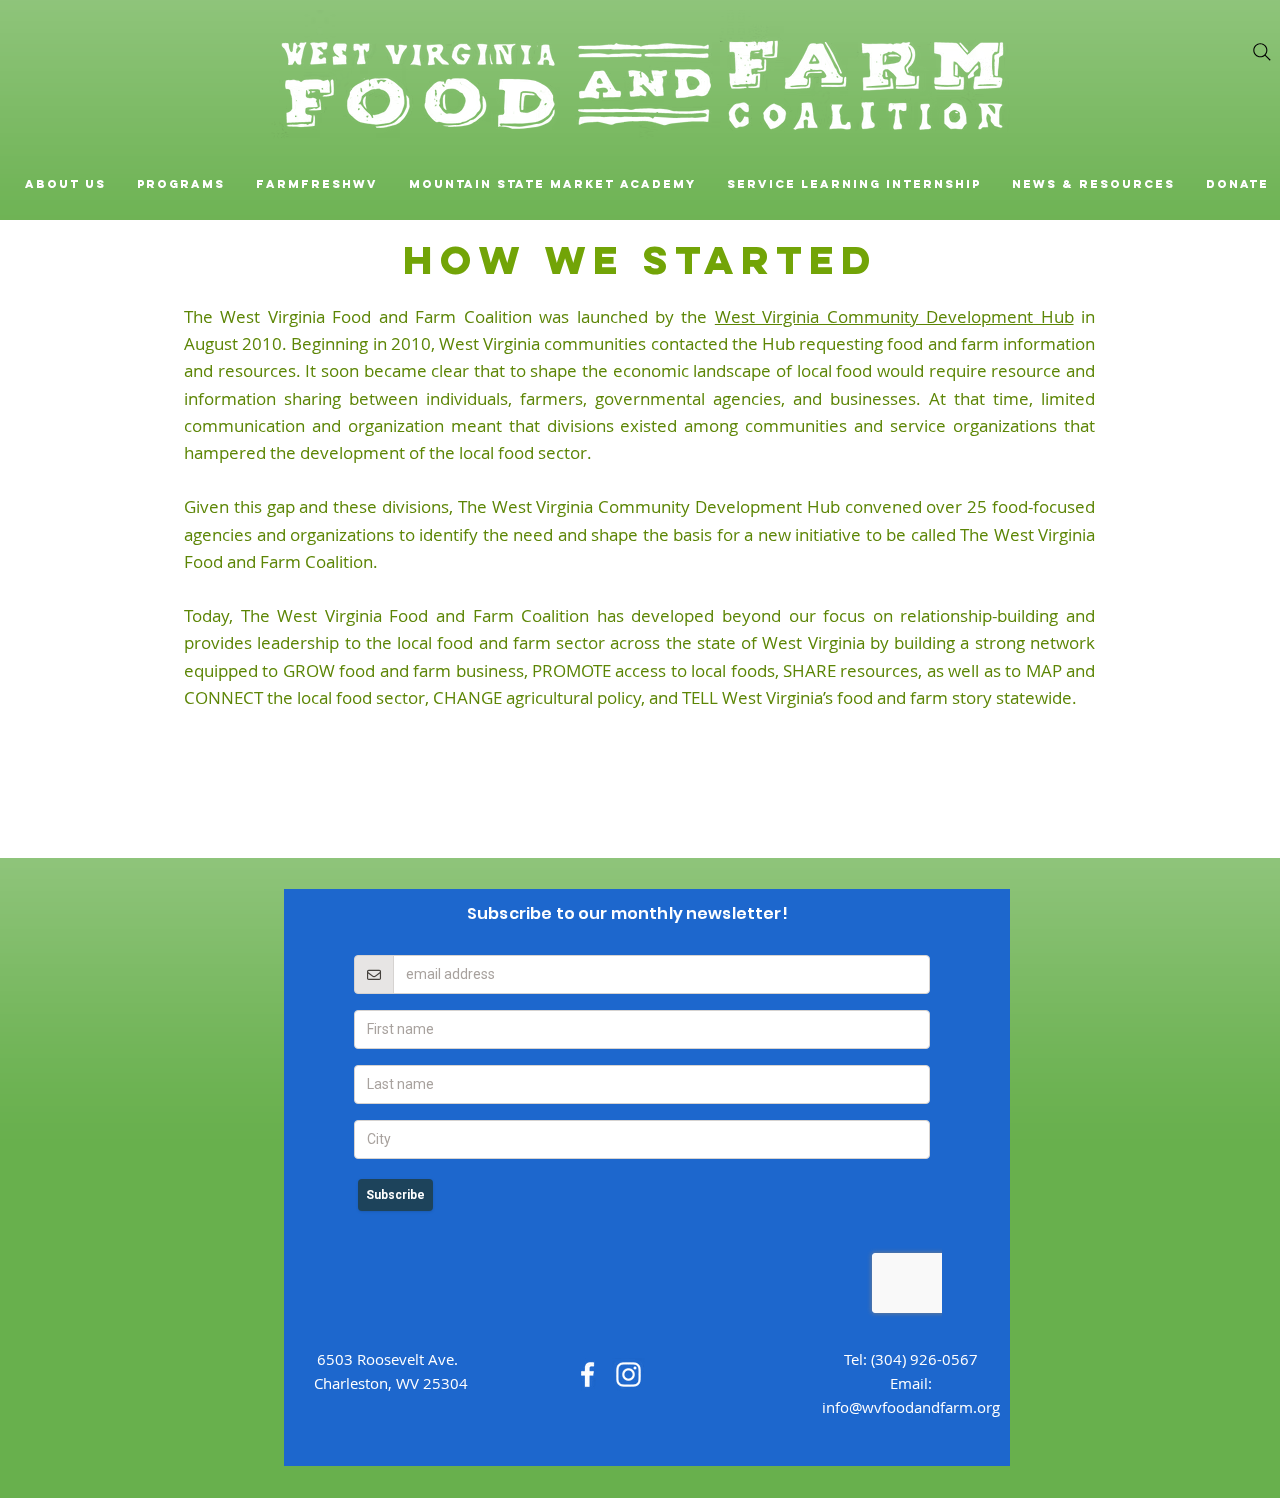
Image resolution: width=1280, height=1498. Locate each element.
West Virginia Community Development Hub (894, 316)
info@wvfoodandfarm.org (911, 1407)
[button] (65, 184)
